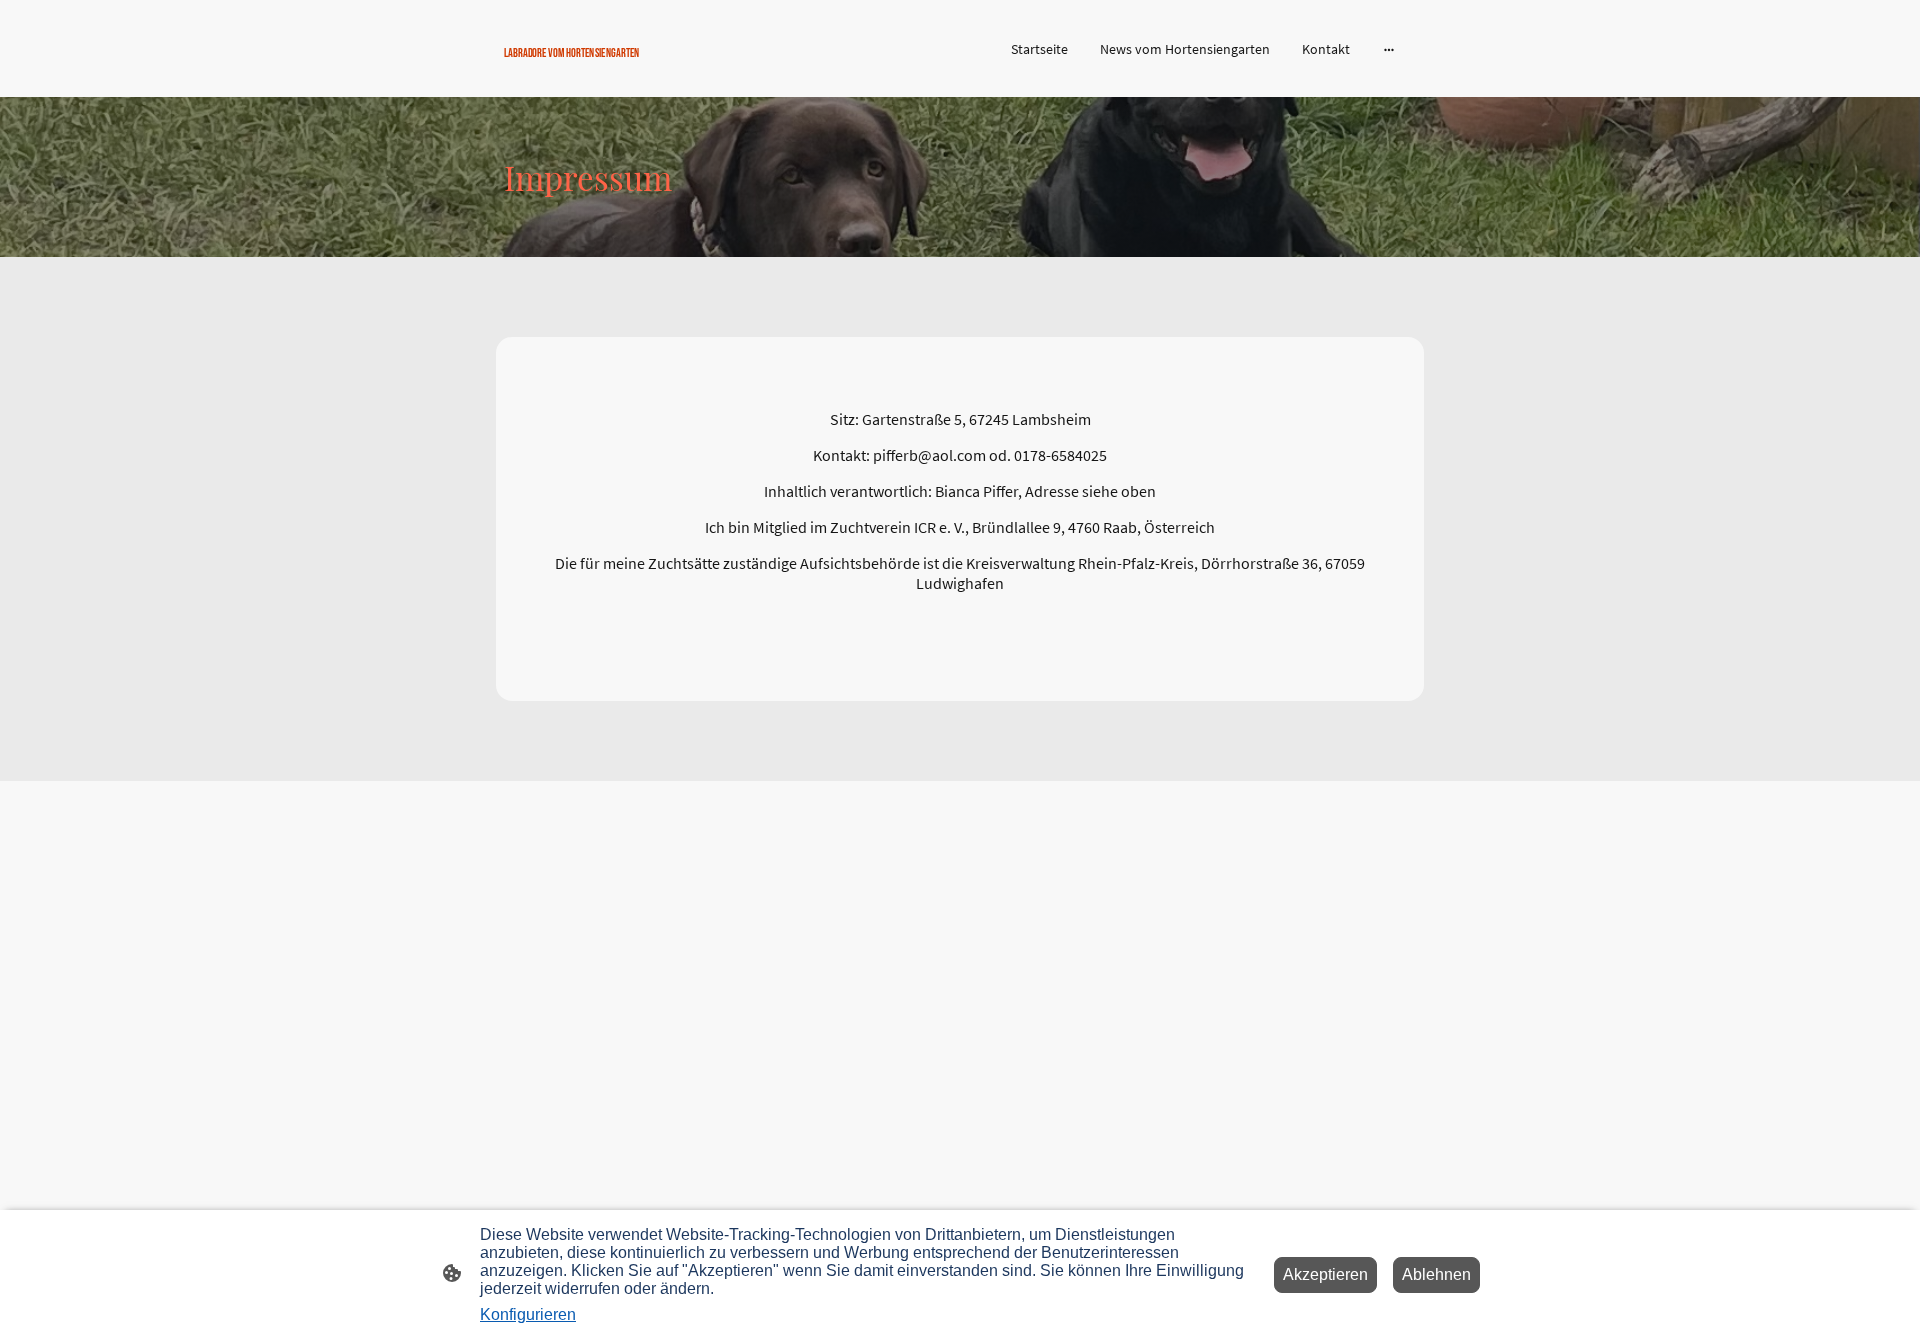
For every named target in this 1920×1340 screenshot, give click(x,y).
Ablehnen (1436, 1274)
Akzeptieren (1325, 1274)
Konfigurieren (528, 1314)
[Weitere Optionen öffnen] (1389, 48)
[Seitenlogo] (650, 71)
